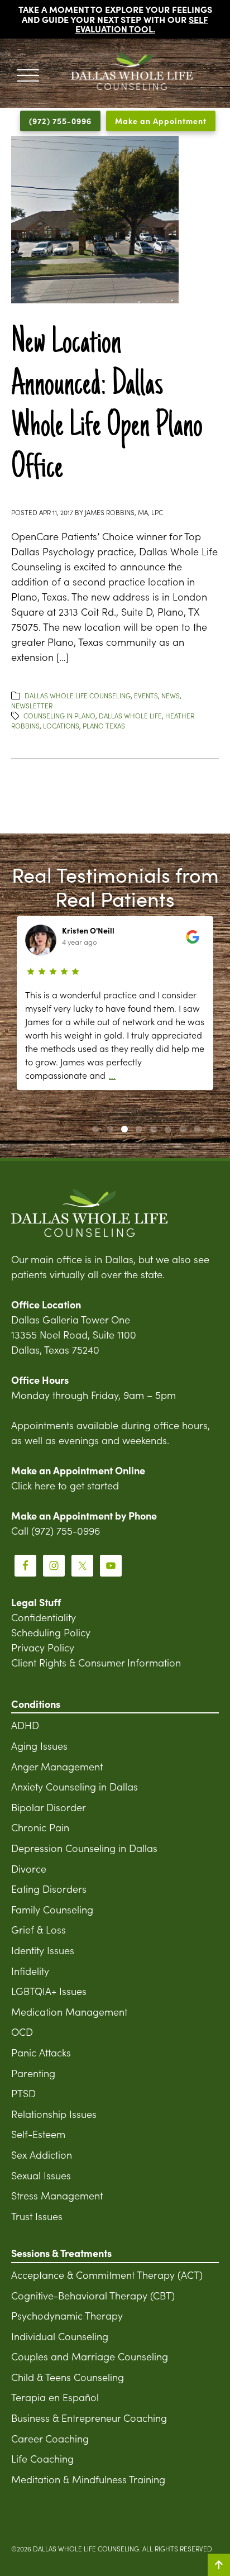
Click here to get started (65, 1485)
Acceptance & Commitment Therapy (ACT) (107, 2275)
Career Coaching (50, 2438)
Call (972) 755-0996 (56, 1530)
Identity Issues (43, 1950)
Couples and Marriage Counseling (90, 2356)
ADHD (25, 1725)
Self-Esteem (38, 2134)
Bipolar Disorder (49, 1807)
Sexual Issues (41, 2175)
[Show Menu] (28, 73)
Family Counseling (52, 1909)
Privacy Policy (43, 1647)
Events (146, 695)
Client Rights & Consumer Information (96, 1662)
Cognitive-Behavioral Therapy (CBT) (93, 2295)
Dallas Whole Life (130, 715)
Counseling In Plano (59, 715)
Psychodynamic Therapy (67, 2315)
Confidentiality (44, 1617)
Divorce (29, 1868)
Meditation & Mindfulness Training (88, 2479)
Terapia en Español (55, 2397)
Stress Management (57, 2195)
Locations (61, 725)
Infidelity (30, 1971)
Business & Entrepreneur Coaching (89, 2418)
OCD (22, 2032)
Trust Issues (37, 2216)
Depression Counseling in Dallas (84, 1848)
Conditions (36, 1704)
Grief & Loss (39, 1929)
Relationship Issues (54, 2114)
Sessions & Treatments (61, 2253)
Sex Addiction (42, 2154)
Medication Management (69, 2011)
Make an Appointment (161, 121)
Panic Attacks (41, 2052)
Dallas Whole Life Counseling (78, 695)
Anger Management (57, 1766)
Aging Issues (39, 1746)
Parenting (33, 2073)
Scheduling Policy (51, 1632)
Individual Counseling (60, 2336)
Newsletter (32, 705)
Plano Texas (104, 725)
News (171, 695)
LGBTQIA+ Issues (49, 1991)
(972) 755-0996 (60, 121)
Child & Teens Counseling (68, 2377)
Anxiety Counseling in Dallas (75, 1786)
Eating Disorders (49, 1889)
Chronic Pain (40, 1827)
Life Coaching (42, 2458)
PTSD (23, 2093)
